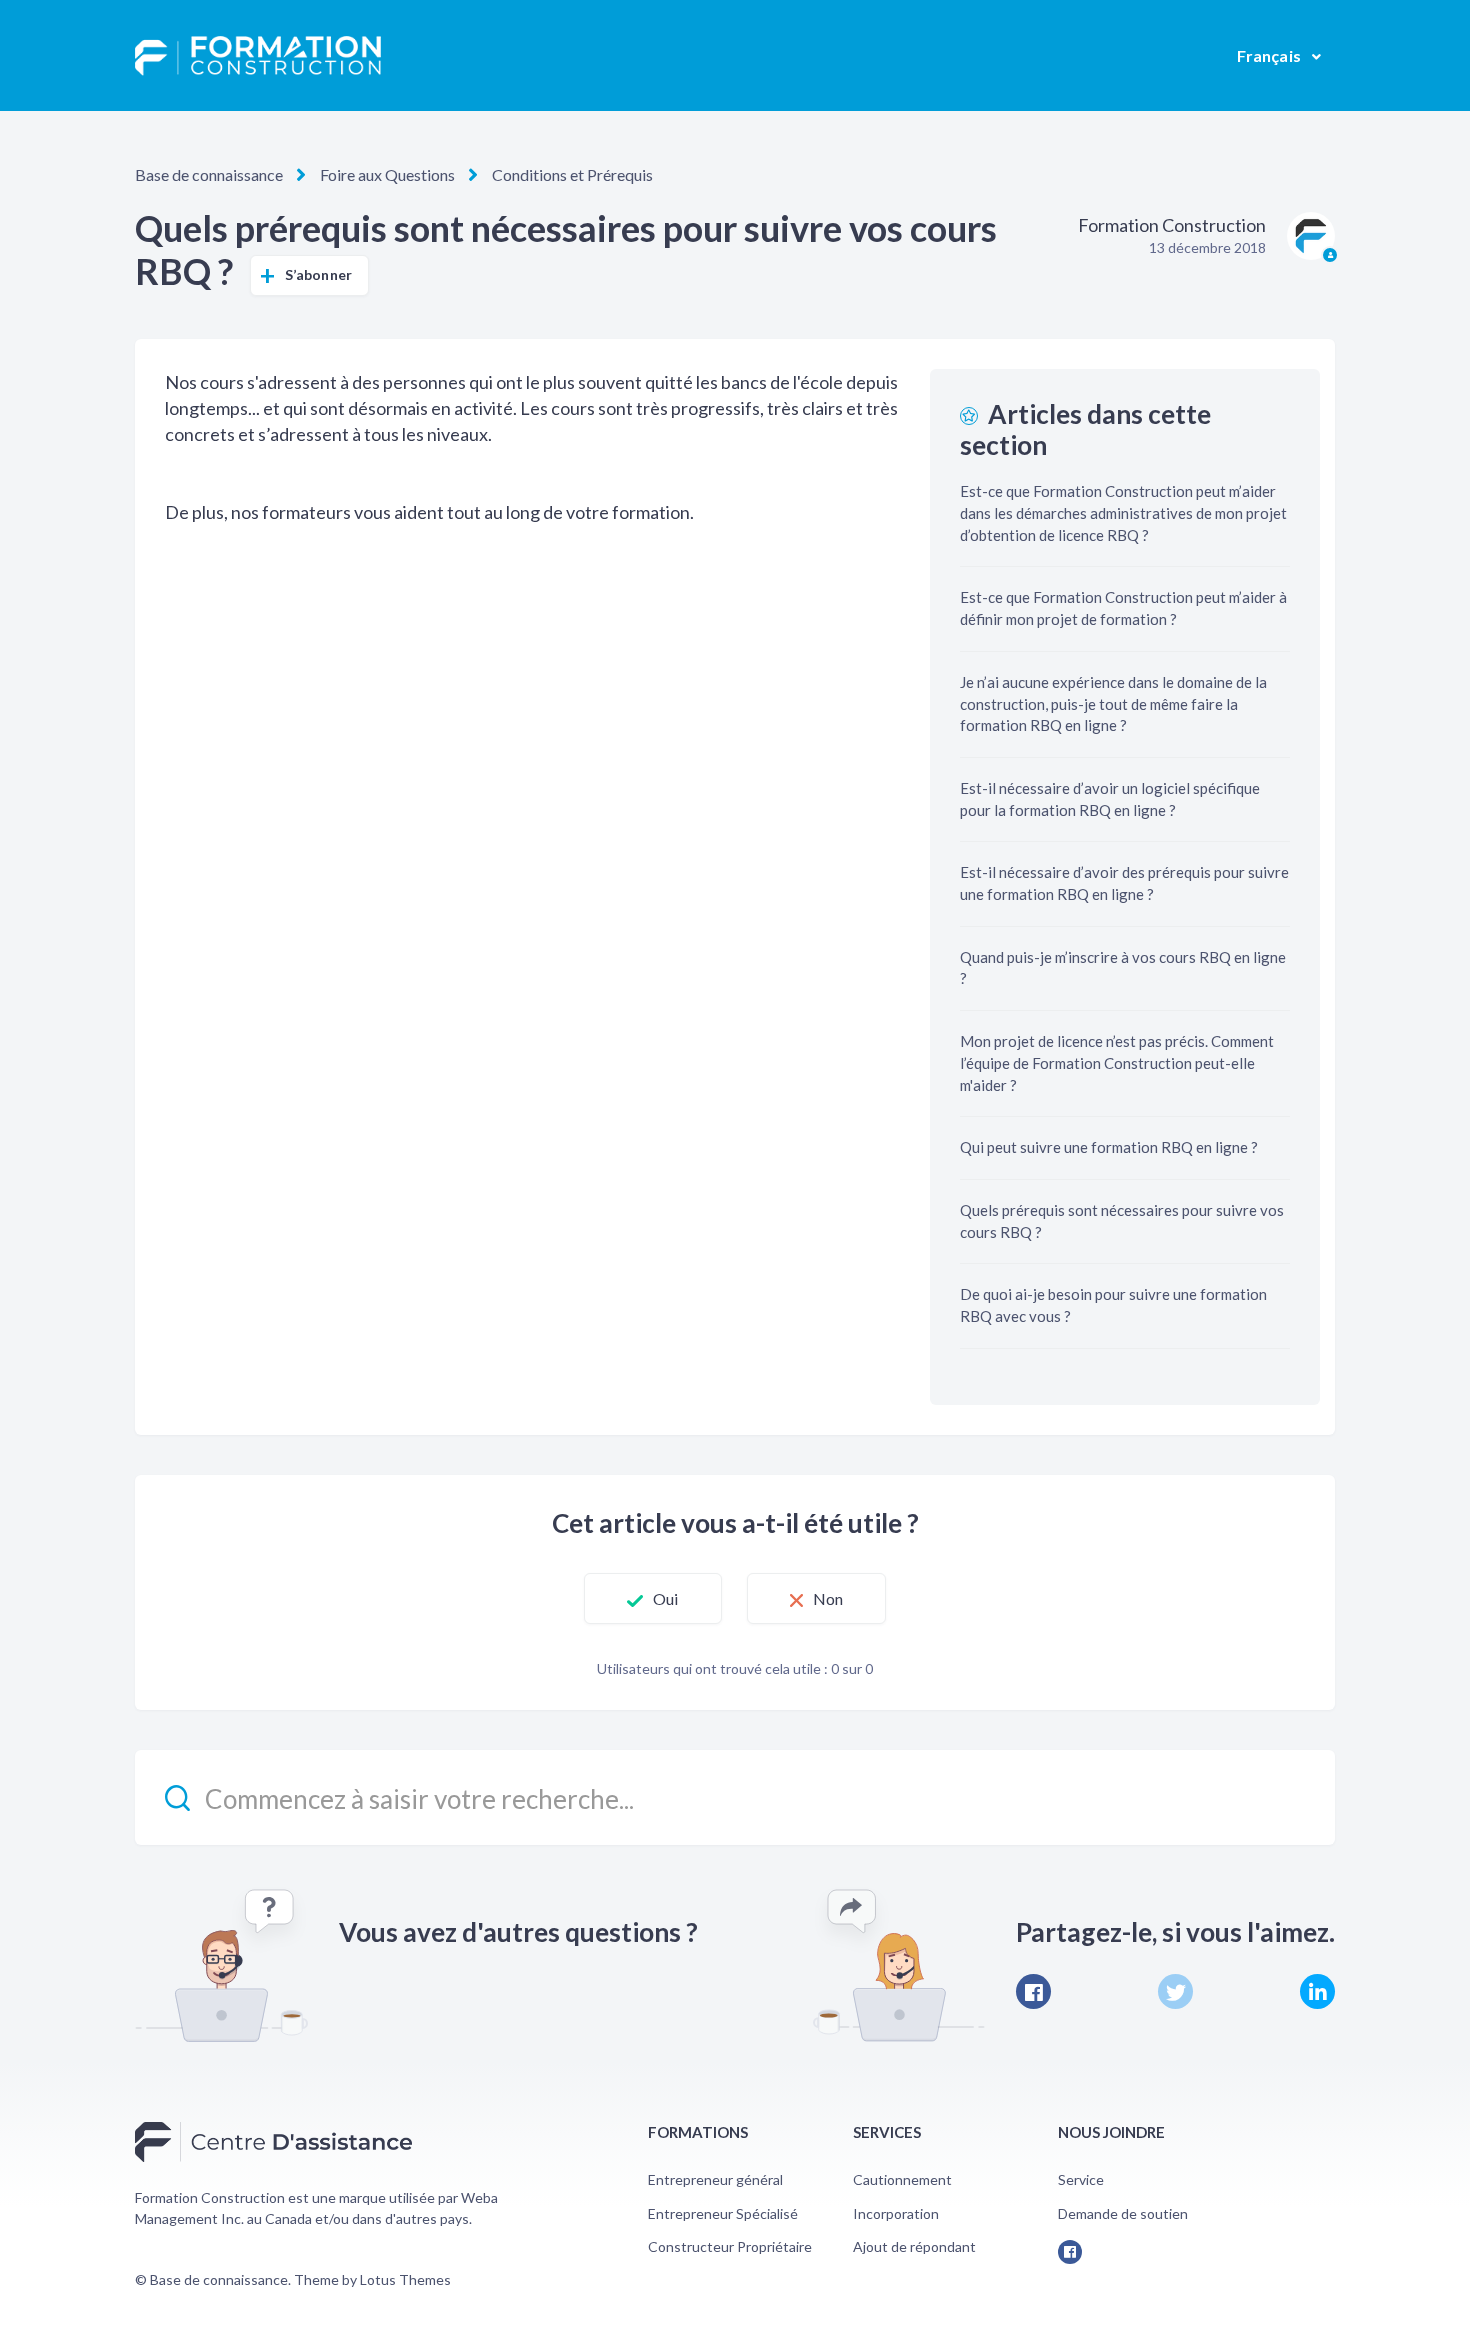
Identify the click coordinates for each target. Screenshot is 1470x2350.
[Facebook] (1033, 1991)
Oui (665, 1598)
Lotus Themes (405, 2279)
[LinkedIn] (1317, 1991)
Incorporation (896, 2213)
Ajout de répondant (914, 2246)
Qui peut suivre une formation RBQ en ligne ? (1109, 1147)
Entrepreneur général (715, 2179)
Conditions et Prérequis (572, 174)
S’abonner (318, 274)
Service (1081, 2179)
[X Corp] (1175, 1991)
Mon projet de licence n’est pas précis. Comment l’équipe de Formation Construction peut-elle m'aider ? (1117, 1063)
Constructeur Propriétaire (730, 2246)
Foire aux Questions (387, 174)
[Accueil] (258, 56)
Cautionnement (902, 2179)
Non (828, 1598)
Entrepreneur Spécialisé (723, 2213)
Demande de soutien (1123, 2213)
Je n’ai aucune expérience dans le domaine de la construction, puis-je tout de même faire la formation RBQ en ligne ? (1113, 704)
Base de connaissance (209, 174)
